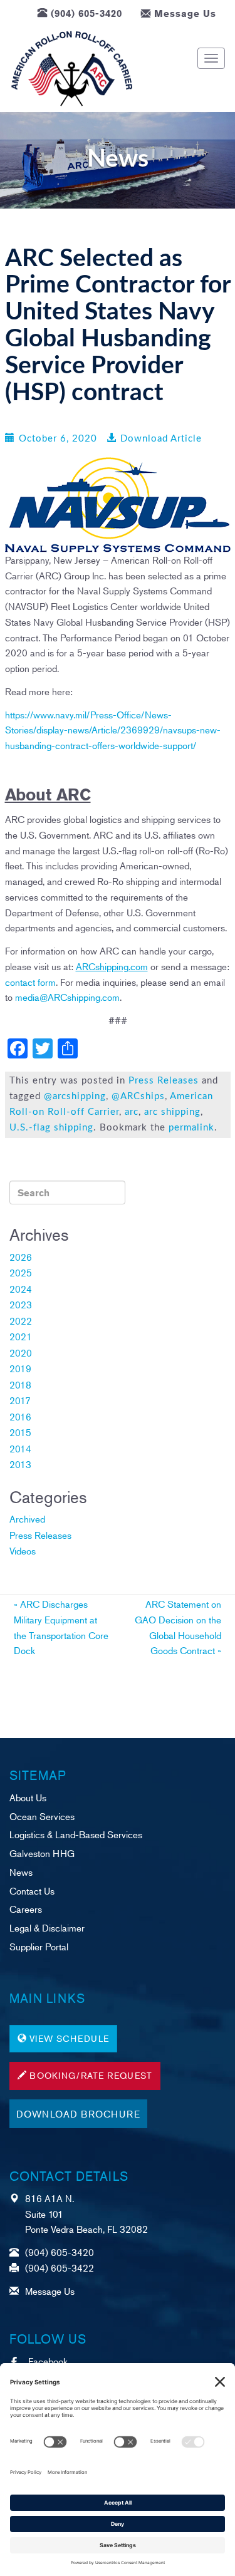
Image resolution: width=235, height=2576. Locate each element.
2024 (21, 1289)
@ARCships (138, 1096)
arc (132, 1112)
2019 (20, 1368)
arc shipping (172, 1112)
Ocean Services (42, 1816)
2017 (20, 1400)
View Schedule (69, 2038)
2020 (21, 1353)
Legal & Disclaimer (47, 1927)
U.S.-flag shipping (51, 1128)
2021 (21, 1336)
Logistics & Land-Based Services (76, 1834)
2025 (21, 1272)
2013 (20, 1464)
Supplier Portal (39, 1946)
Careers (26, 1909)
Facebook (48, 2361)
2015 (20, 1432)
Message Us (185, 13)
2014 (20, 1448)
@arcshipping (75, 1096)
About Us (28, 1797)
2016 (20, 1416)
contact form (30, 982)
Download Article (161, 439)
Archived (27, 1518)
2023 (21, 1304)
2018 (20, 1384)
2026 (21, 1257)
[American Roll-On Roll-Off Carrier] (72, 69)
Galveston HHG (42, 1853)
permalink (191, 1128)
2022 (21, 1321)
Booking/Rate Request (91, 2075)
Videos (23, 1550)
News (21, 1872)
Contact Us (32, 1891)
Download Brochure (78, 2113)
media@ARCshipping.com (67, 997)
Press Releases (164, 1081)
